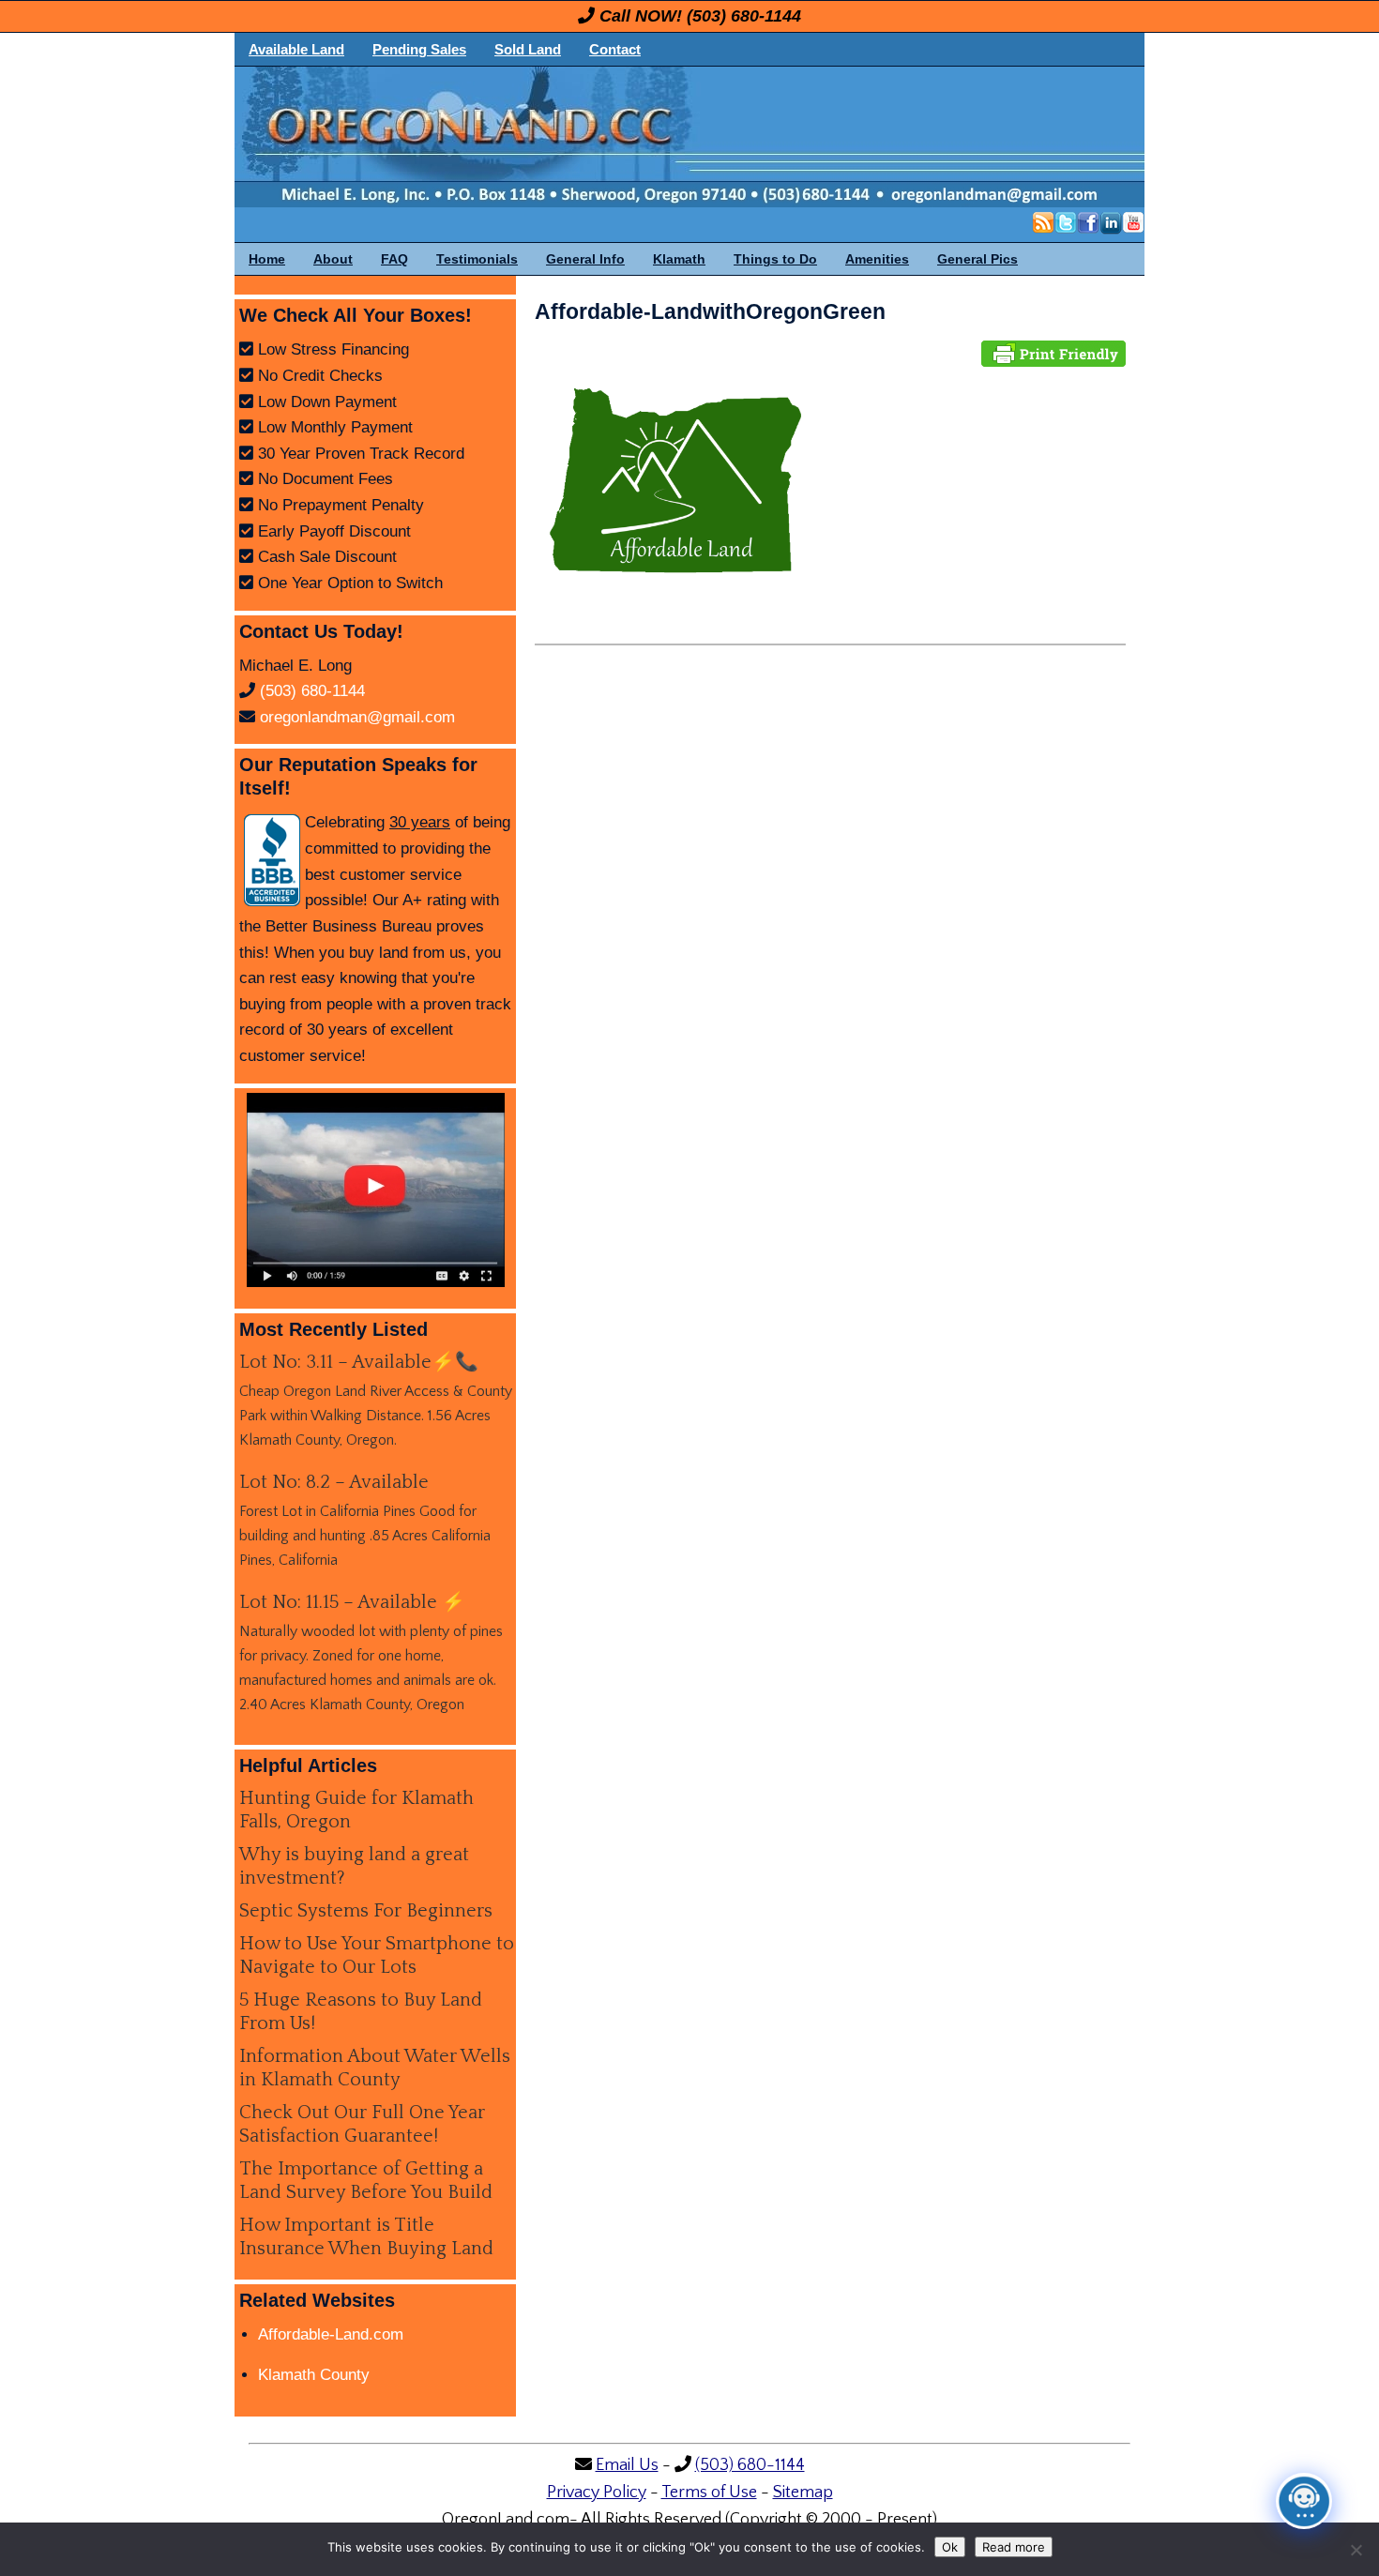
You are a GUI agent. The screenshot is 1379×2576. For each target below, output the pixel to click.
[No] (1356, 2550)
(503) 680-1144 (744, 16)
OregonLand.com (769, 137)
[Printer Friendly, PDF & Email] (1053, 352)
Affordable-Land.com (331, 2334)
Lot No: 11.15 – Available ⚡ (352, 1602)
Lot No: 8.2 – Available (334, 1482)
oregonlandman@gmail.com (357, 717)
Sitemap (803, 2493)
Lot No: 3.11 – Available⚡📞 (359, 1362)
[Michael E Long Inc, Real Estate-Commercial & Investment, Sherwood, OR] (272, 860)
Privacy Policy (597, 2493)
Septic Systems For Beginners (366, 1911)
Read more (1014, 2547)
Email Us (627, 2465)
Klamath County (314, 2375)
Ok (950, 2547)
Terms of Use (709, 2493)
